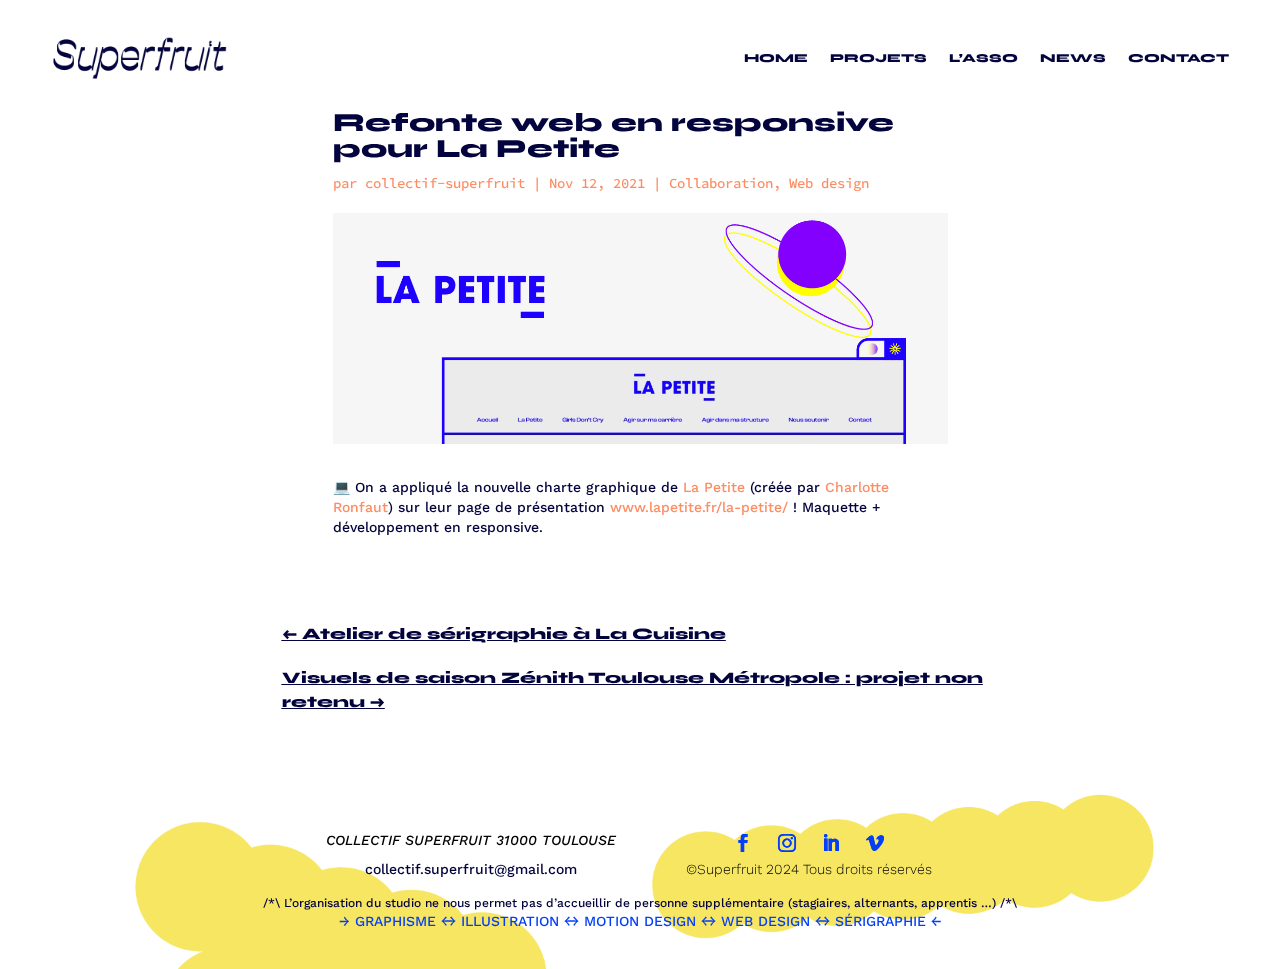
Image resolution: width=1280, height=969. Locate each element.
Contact (1178, 58)
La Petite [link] (714, 487)
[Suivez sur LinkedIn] (831, 843)
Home (776, 58)
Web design (829, 183)
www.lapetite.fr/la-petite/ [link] (699, 507)
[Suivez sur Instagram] (787, 843)
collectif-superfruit (445, 183)
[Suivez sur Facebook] (743, 843)
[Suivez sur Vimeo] (875, 843)
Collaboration (721, 183)
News (1073, 58)
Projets (878, 58)
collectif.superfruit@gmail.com (471, 869)
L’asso (983, 58)
